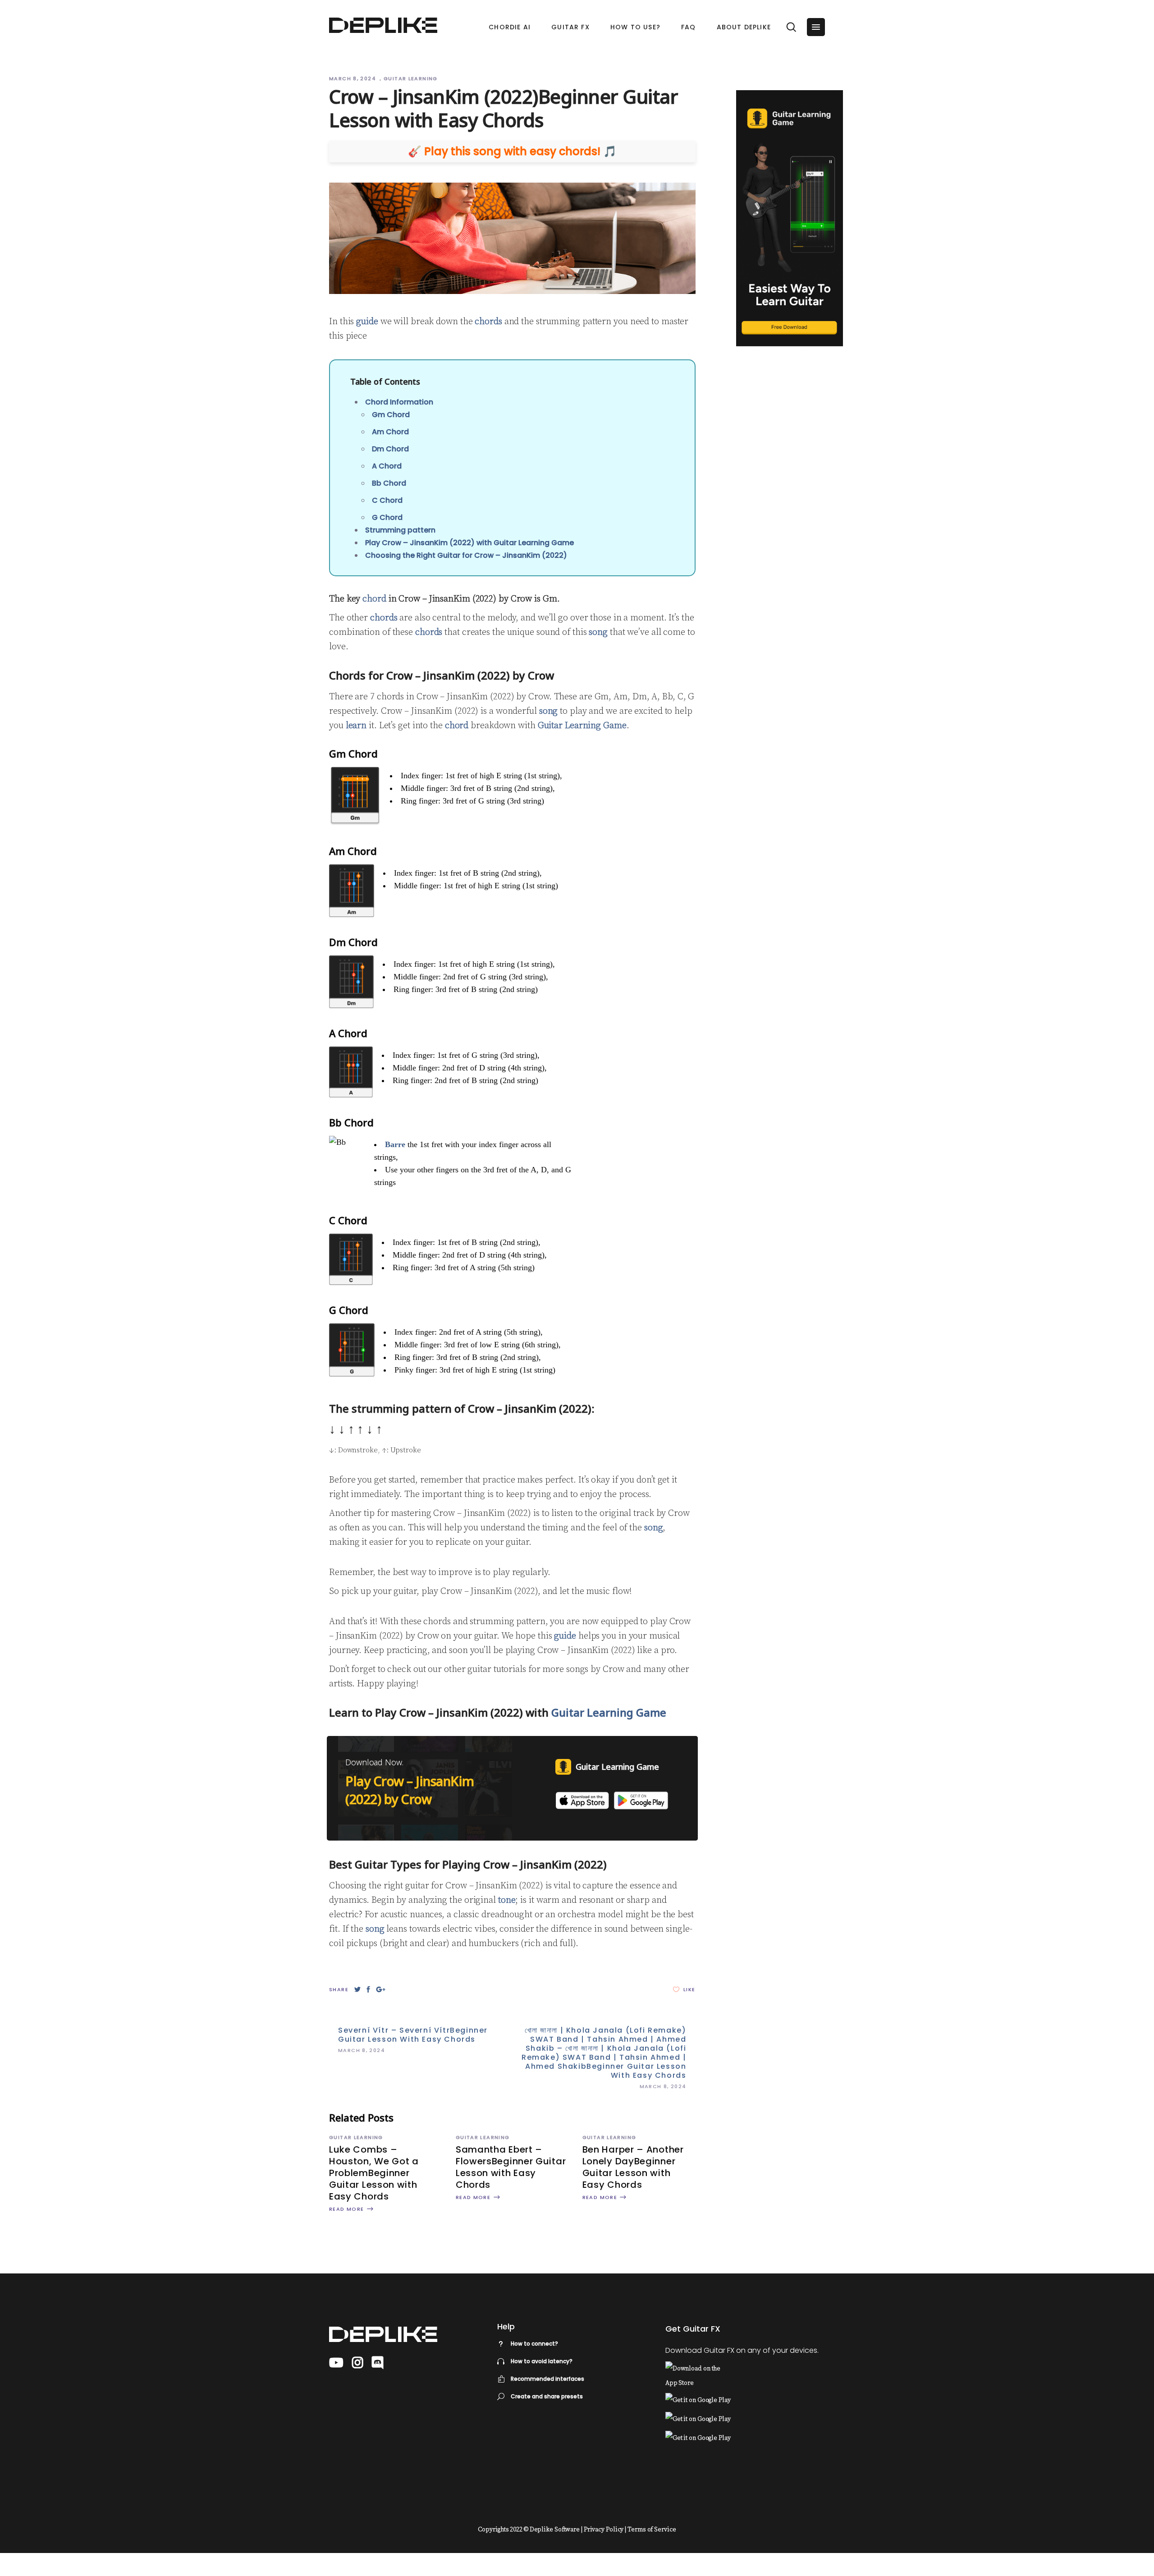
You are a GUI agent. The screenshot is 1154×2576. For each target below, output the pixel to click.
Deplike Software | (556, 2530)
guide (367, 322)
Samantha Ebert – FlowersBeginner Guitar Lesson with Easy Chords (511, 2167)
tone (507, 1900)
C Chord (387, 500)
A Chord (387, 466)
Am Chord (390, 432)
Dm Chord (390, 449)
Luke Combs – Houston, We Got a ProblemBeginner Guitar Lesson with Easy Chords (374, 2173)
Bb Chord (389, 483)
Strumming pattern (400, 530)
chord (374, 599)
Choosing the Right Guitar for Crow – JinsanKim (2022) (466, 555)
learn (356, 726)
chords (488, 322)
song (598, 632)
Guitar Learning (411, 78)
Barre (395, 1144)
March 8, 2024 (353, 78)
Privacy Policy (604, 2530)
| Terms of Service (650, 2530)
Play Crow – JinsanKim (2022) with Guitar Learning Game (469, 543)
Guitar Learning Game (582, 726)
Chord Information (399, 402)
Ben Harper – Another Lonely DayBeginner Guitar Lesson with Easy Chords (633, 2167)
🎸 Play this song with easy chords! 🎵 (512, 152)
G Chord (387, 517)
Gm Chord (391, 415)
